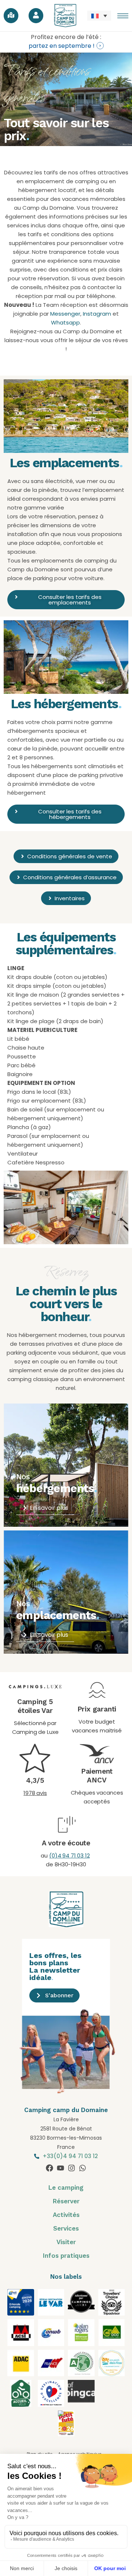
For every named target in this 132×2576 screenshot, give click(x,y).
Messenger (65, 314)
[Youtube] (60, 2168)
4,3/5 (35, 1780)
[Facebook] (49, 2168)
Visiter (66, 2242)
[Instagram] (71, 2168)
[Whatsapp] (82, 2168)
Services (66, 2228)
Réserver (66, 2201)
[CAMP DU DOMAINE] (66, 2434)
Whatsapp (65, 322)
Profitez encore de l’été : (66, 37)
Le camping (66, 2188)
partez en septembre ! (62, 46)
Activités (66, 2215)
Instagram (97, 314)
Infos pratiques (66, 2256)
